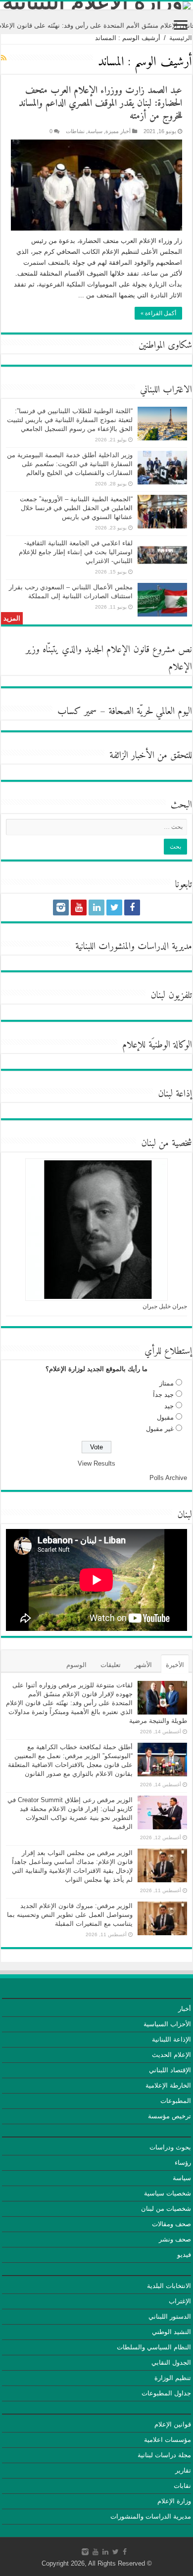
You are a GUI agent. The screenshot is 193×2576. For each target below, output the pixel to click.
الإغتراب (180, 2301)
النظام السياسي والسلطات (154, 2347)
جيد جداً (163, 1395)
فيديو (184, 2255)
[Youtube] (79, 907)
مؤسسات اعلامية (168, 2440)
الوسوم (76, 1665)
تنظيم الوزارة (173, 2378)
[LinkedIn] (96, 907)
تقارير (183, 2470)
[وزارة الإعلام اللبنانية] (96, 5)
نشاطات (75, 131)
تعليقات (111, 1665)
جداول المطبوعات (166, 2393)
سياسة (95, 131)
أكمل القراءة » (158, 313)
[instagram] (61, 907)
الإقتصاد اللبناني (170, 2070)
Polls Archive (168, 1478)
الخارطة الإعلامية (168, 2085)
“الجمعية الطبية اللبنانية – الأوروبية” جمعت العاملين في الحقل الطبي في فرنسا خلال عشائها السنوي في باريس (76, 508)
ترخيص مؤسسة (169, 2116)
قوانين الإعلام (173, 2424)
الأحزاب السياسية (167, 2024)
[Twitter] (114, 907)
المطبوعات (176, 2101)
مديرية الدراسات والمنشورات (151, 2516)
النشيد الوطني (171, 2332)
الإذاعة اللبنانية (171, 2039)
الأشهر (143, 1665)
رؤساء (183, 2163)
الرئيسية (181, 38)
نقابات (182, 2486)
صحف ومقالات (171, 2224)
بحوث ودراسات (170, 2147)
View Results (96, 1463)
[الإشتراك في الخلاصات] (4, 58)
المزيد (12, 618)
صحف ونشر (175, 2239)
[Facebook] (132, 907)
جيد (169, 1406)
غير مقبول (160, 1429)
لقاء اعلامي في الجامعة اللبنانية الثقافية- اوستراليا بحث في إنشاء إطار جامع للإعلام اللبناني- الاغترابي (76, 552)
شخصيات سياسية (168, 2193)
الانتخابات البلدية (169, 2286)
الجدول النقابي (171, 2362)
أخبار (185, 2009)
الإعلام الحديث (171, 2055)
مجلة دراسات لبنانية (164, 2455)
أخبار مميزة (118, 131)
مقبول (165, 1417)
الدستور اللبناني (170, 2316)
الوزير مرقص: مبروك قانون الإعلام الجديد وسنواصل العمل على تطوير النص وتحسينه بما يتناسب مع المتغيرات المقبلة (70, 1915)
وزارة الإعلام (174, 2501)
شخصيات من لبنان (166, 2209)
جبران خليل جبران (165, 1306)
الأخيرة (175, 1665)
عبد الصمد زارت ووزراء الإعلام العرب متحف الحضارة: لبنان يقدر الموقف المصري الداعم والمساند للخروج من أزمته (100, 104)
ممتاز (167, 1383)
